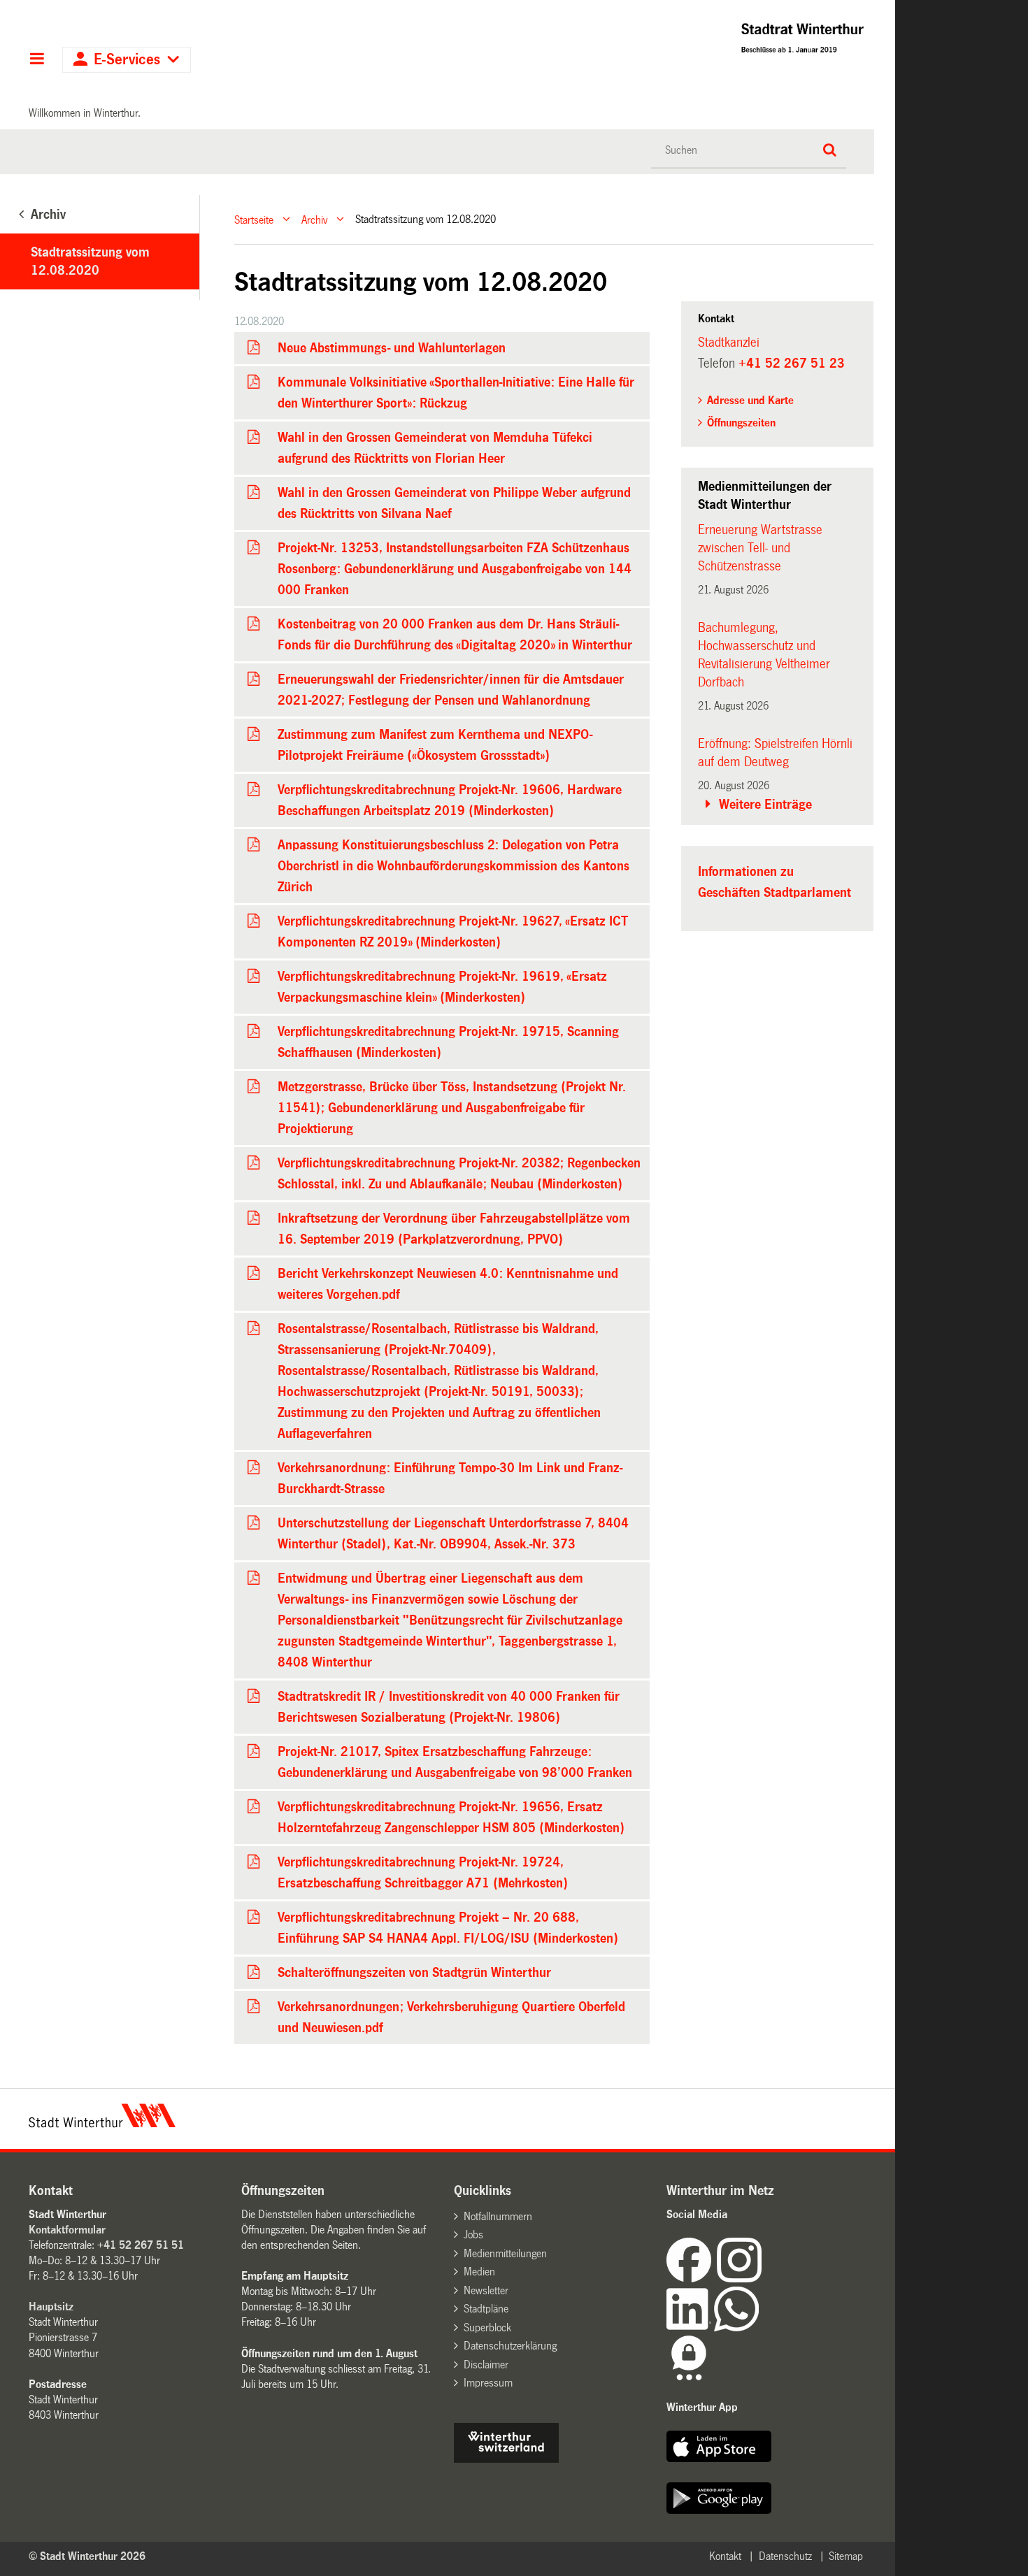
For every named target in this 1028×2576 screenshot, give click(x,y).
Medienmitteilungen (505, 2253)
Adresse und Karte (750, 400)
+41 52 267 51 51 (141, 2245)
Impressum (488, 2383)
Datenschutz (785, 2556)
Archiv (314, 219)
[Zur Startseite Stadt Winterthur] (102, 2124)
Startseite (254, 219)
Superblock (487, 2327)
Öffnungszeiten (741, 423)
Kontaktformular (67, 2230)
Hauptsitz (51, 2307)
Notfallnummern (498, 2216)
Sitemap (846, 2556)
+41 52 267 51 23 (792, 364)
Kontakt (725, 2556)
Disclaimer (486, 2365)
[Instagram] (739, 2279)
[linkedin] (690, 2327)
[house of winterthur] (506, 2459)
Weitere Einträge (765, 805)
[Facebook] (692, 2279)
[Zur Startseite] (681, 42)
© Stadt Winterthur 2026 (87, 2556)
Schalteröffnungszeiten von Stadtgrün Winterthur (414, 1973)
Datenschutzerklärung (510, 2346)
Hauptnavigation (37, 60)
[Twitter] (763, 2279)
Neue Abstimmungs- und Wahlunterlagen (392, 348)
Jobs (473, 2235)
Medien (479, 2272)
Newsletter (486, 2290)
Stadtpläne (486, 2309)
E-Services (127, 60)
